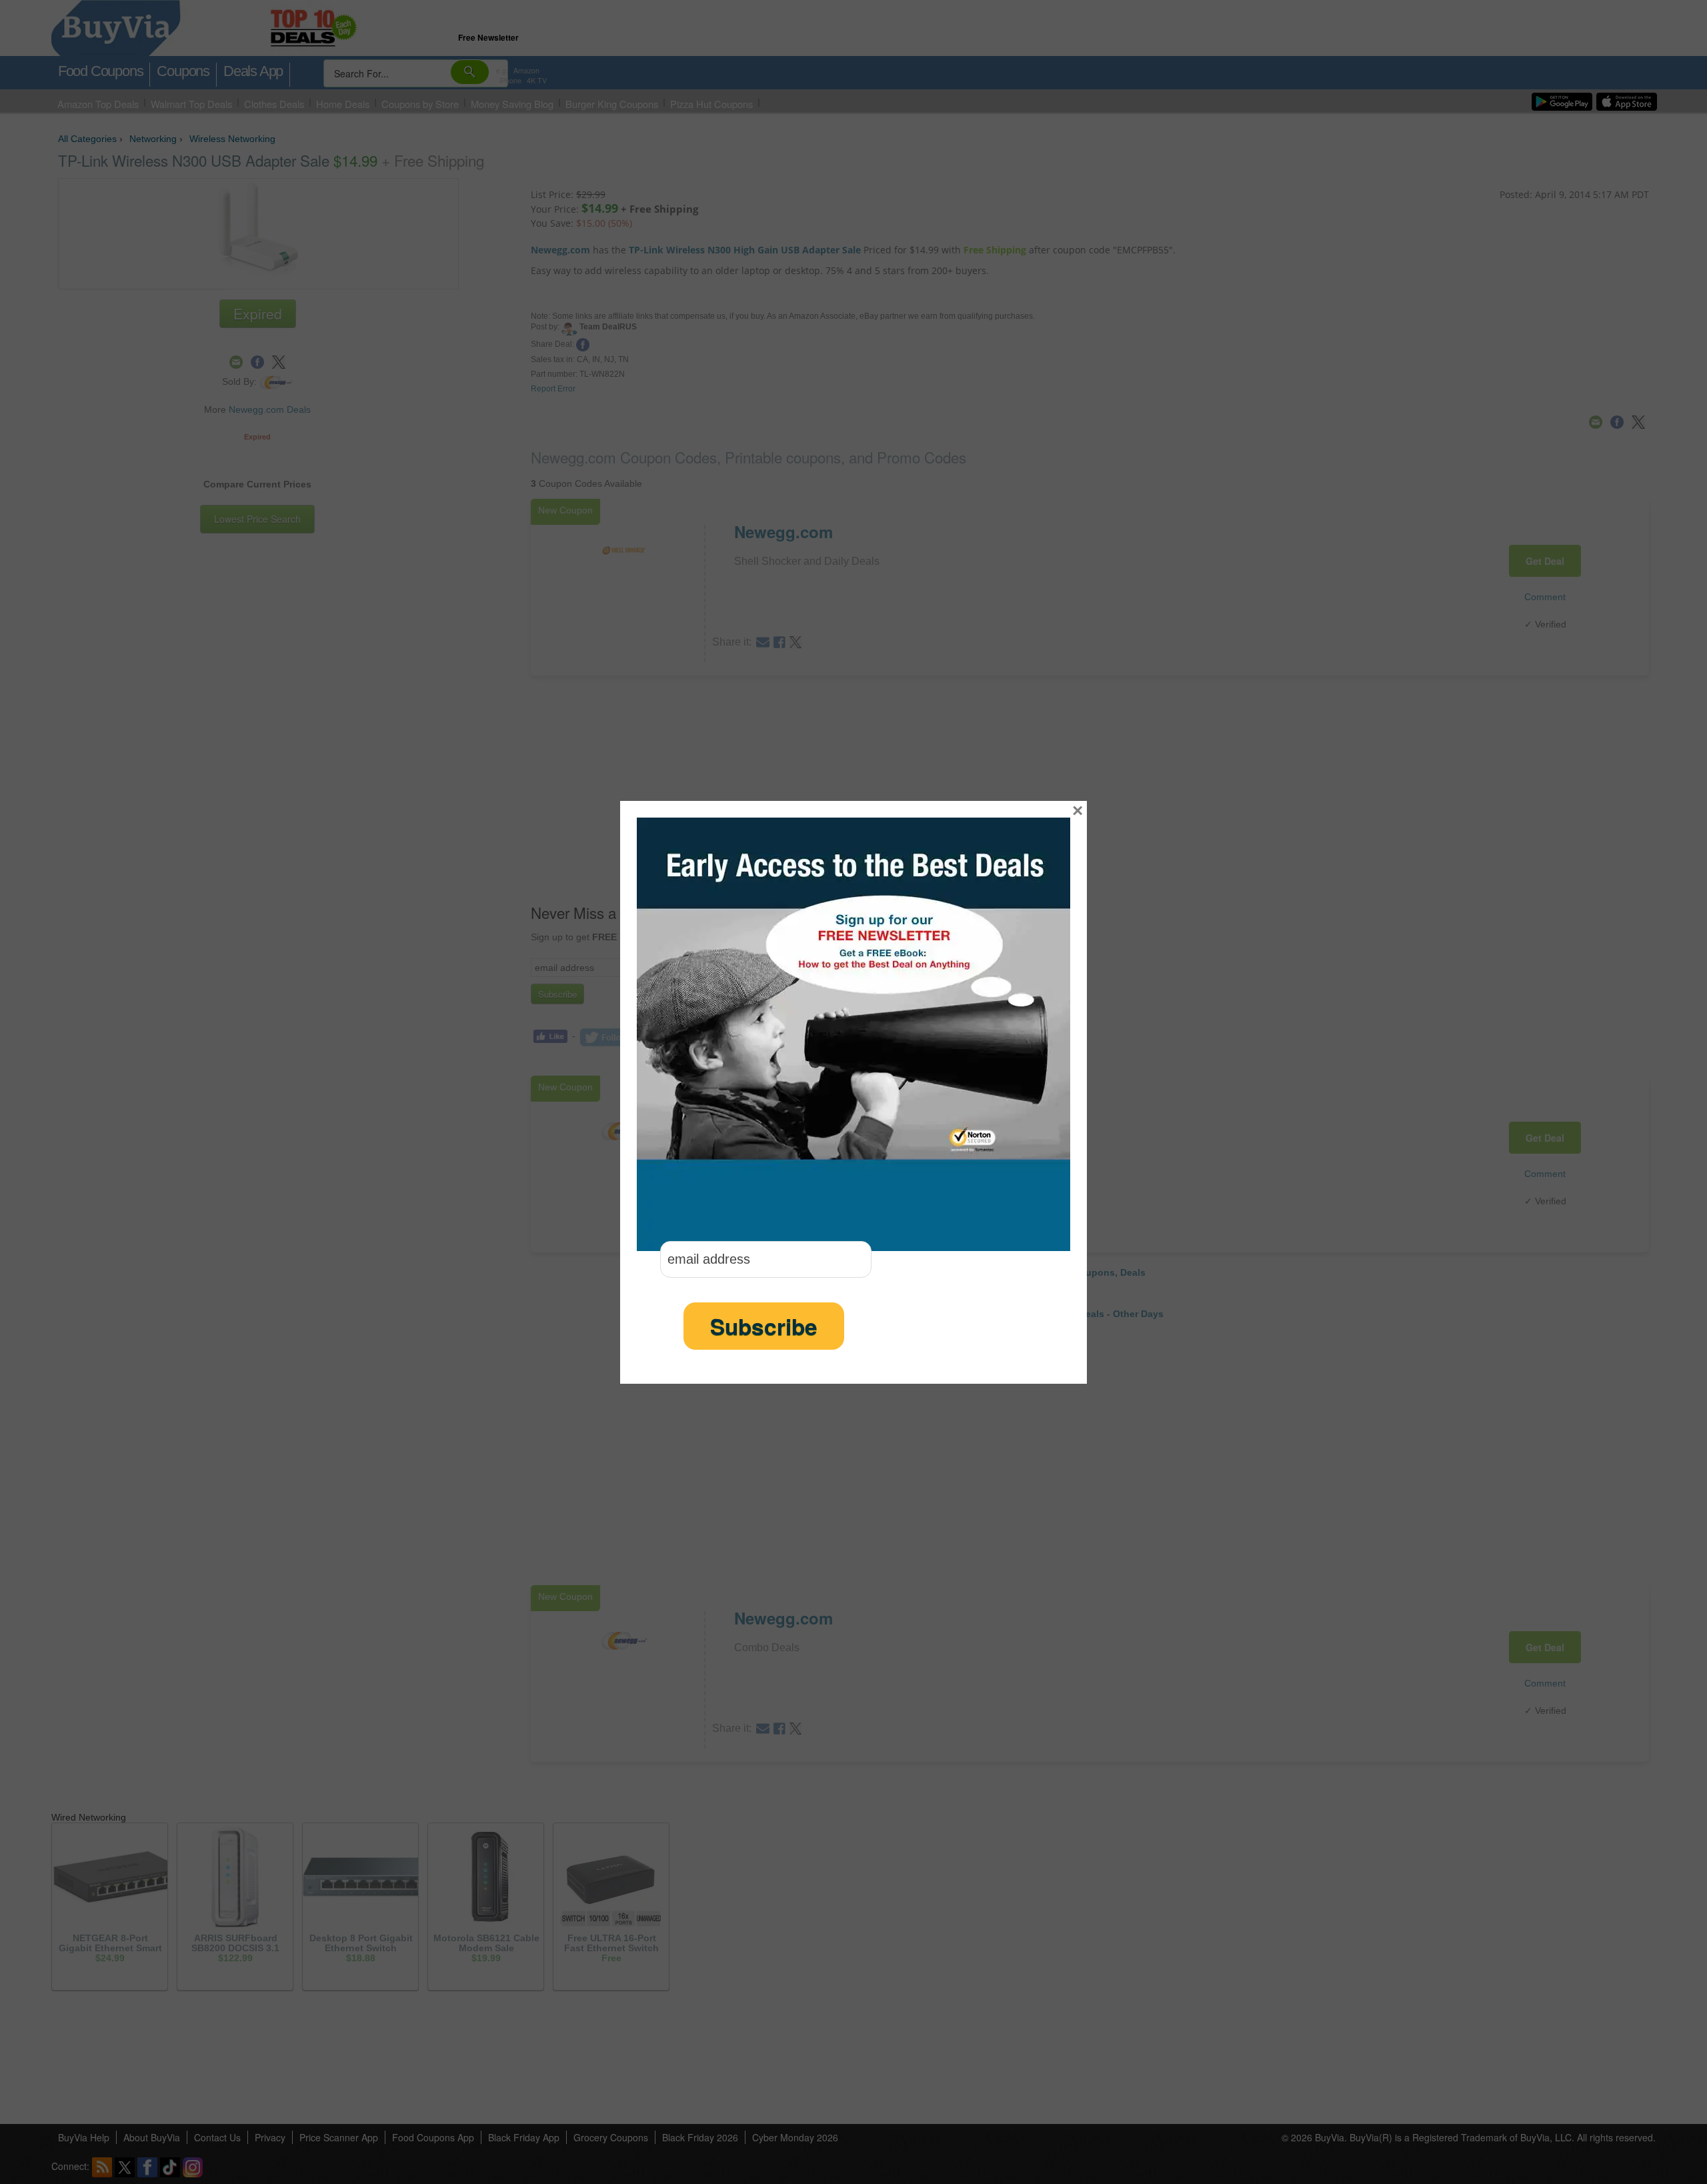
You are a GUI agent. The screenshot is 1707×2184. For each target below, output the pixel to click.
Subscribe (764, 1326)
